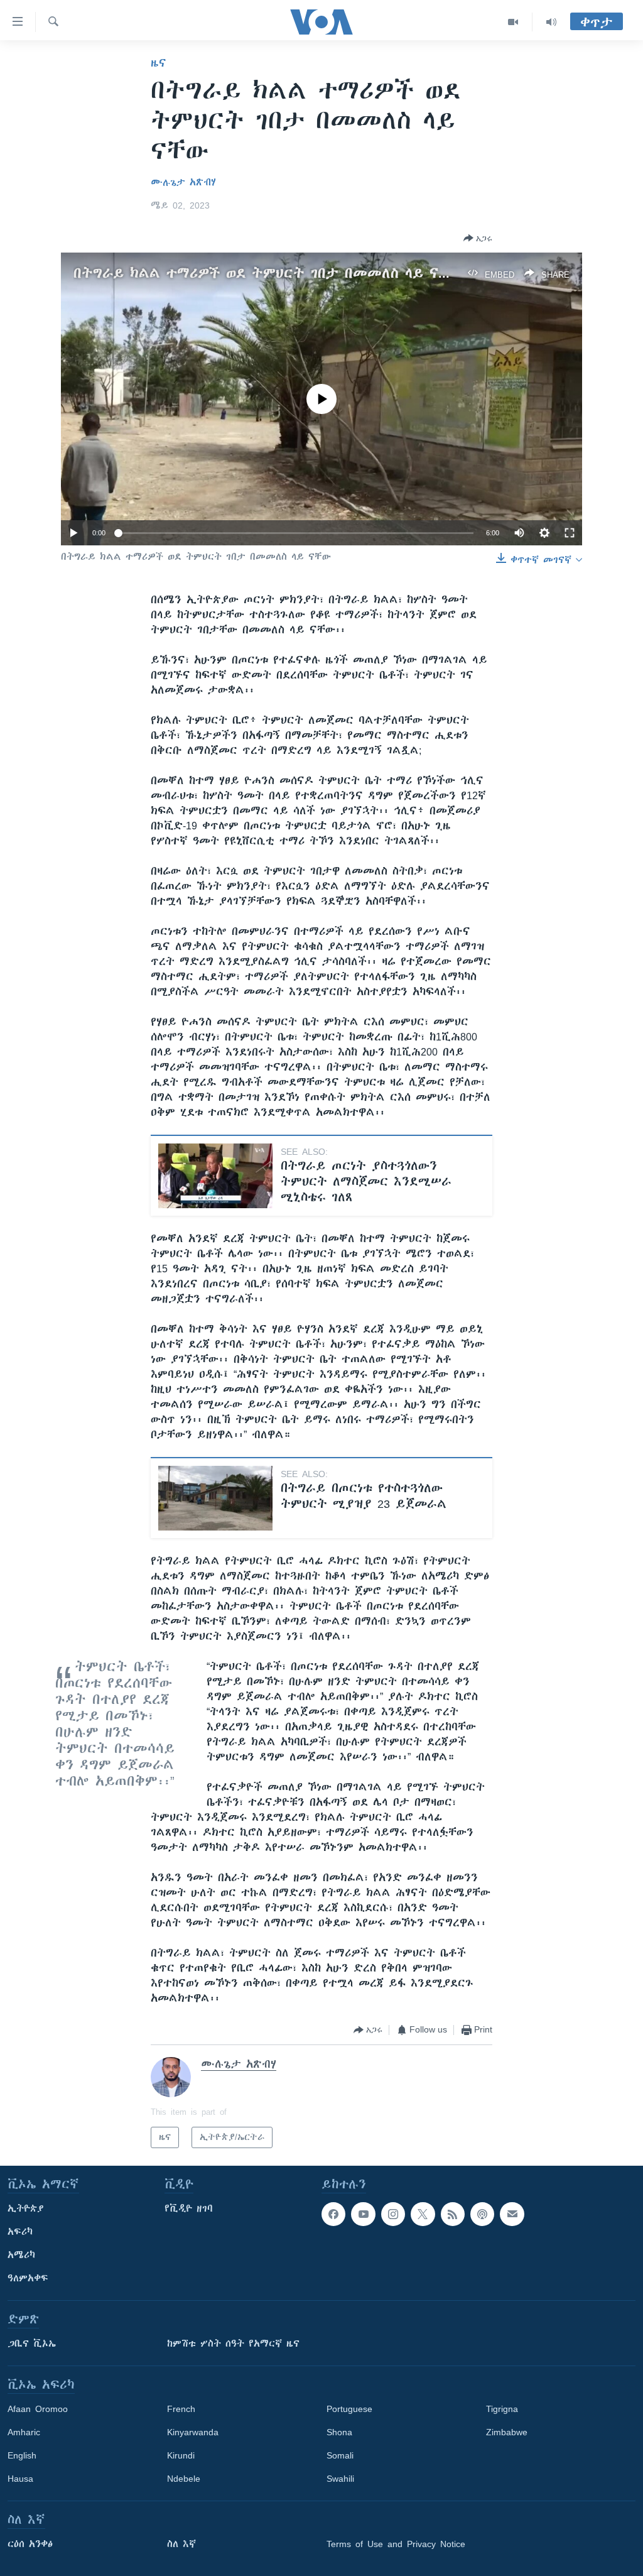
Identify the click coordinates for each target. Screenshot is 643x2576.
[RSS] (453, 2214)
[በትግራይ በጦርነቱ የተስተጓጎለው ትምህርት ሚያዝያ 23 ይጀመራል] (215, 1498)
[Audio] (551, 22)
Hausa (20, 2479)
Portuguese (349, 2409)
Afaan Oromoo (38, 2409)
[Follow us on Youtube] (363, 2214)
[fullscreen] (570, 533)
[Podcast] (482, 2214)
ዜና (159, 63)
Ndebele (184, 2479)
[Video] (513, 22)
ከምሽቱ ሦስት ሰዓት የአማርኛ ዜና (233, 2344)
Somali (340, 2455)
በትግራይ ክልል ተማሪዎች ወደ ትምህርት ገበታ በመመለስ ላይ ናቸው (267, 273)
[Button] (478, 238)
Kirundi (181, 2455)
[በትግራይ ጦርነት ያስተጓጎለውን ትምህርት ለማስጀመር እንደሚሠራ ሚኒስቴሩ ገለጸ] (215, 1176)
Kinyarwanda (193, 2432)
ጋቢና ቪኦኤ (32, 2344)
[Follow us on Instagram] (393, 2214)
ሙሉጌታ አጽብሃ (183, 182)
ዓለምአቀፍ (28, 2278)
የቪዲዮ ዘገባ (189, 2208)
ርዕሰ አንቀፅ (30, 2544)
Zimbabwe (507, 2432)
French (181, 2409)
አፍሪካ (20, 2232)
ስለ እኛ (181, 2544)
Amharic (24, 2432)
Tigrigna (502, 2409)
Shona (339, 2432)
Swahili (340, 2479)
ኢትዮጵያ (26, 2208)
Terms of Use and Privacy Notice (396, 2544)
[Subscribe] (512, 2214)
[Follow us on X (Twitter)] (423, 2214)
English (22, 2455)
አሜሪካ (21, 2255)
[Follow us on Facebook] (333, 2214)
